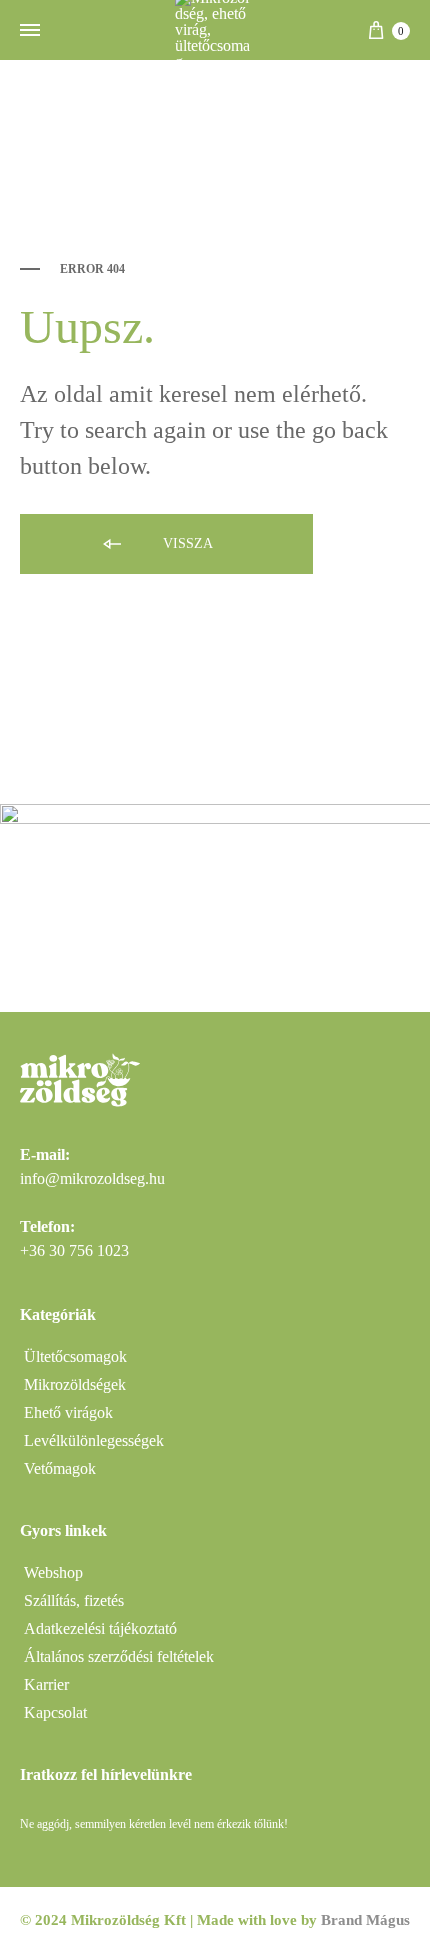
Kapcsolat (55, 1712)
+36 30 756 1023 (74, 1250)
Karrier (46, 1684)
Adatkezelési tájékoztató (100, 1628)
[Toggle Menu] (30, 30)
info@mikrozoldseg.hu (92, 1178)
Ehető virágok (68, 1412)
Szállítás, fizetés (74, 1600)
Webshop (53, 1572)
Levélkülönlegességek (94, 1440)
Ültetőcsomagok (75, 1356)
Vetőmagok (60, 1468)
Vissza (186, 543)
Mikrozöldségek (75, 1384)
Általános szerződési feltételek (119, 1656)
